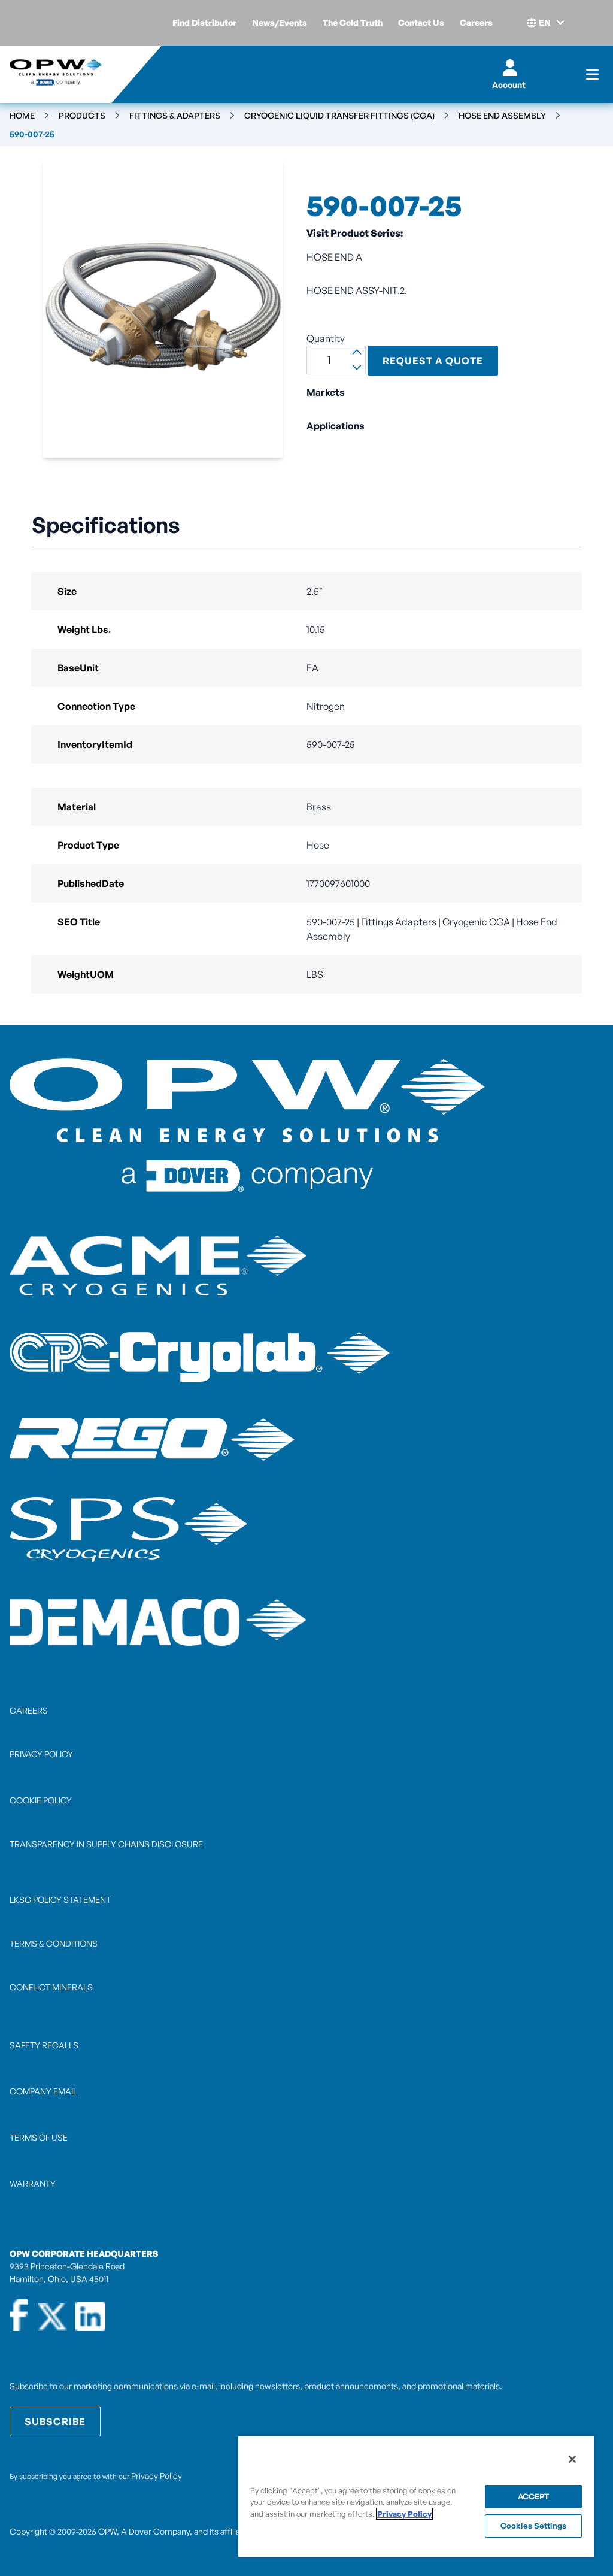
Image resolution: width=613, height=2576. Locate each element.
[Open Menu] (592, 74)
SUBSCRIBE (55, 2421)
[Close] (572, 2459)
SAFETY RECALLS (44, 2045)
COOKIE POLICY (41, 1800)
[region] (416, 2496)
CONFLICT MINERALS (51, 1987)
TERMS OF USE (39, 2137)
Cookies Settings (533, 2526)
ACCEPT (534, 2496)
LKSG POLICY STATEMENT (60, 1900)
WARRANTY (33, 2183)
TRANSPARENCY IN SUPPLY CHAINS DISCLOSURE (106, 1844)
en (545, 22)
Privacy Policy (157, 2476)
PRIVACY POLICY (41, 1754)
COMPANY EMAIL (43, 2091)
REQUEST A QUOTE (433, 361)
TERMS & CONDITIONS (54, 1943)
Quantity (326, 338)
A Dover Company (155, 2531)
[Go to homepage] (56, 74)
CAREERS (29, 1710)
